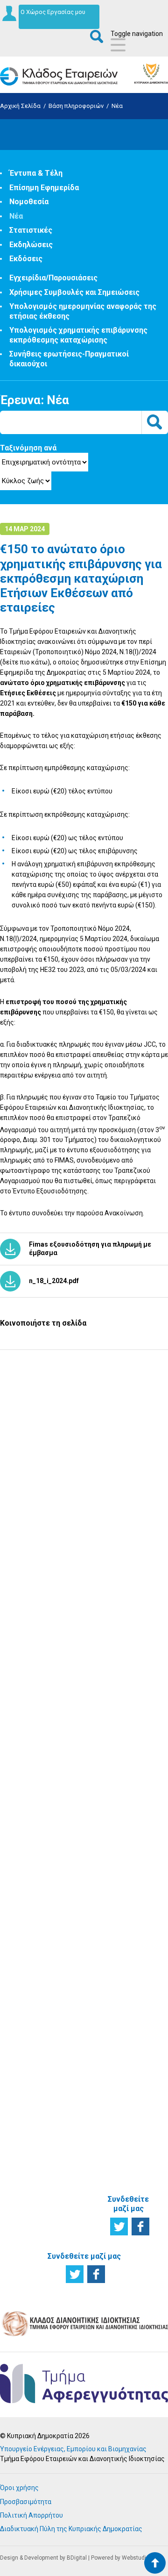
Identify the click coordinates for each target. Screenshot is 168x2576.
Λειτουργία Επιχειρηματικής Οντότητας (37, 1726)
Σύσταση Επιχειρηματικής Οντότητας (89, 1655)
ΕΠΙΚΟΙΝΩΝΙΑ (133, 2002)
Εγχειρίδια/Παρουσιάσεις (53, 278)
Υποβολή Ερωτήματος (84, 1392)
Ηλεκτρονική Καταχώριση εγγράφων (82, 1954)
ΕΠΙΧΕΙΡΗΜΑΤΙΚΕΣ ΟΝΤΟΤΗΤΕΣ (41, 1791)
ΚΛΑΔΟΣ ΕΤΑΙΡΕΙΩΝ (128, 1967)
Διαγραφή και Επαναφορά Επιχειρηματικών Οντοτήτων (89, 1839)
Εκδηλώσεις (31, 245)
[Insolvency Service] (84, 2401)
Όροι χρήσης (19, 2488)
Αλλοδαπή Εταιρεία (27, 1923)
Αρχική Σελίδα (20, 106)
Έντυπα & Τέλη (36, 173)
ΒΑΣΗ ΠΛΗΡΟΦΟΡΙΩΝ (138, 1638)
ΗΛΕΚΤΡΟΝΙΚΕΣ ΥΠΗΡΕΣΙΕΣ (87, 1886)
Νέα (117, 106)
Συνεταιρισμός (34, 1871)
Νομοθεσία (29, 202)
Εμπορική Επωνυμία (27, 1886)
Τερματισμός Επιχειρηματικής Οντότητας (37, 1752)
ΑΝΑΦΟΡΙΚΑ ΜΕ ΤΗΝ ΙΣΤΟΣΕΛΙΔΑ (132, 2159)
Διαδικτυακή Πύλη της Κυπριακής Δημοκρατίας (71, 2529)
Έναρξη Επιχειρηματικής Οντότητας (37, 1699)
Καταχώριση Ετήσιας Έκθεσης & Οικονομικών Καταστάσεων (84, 1756)
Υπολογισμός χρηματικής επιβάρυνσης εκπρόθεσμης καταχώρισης (78, 335)
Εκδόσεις (26, 259)
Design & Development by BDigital (43, 2558)
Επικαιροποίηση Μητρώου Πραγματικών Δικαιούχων (88, 1719)
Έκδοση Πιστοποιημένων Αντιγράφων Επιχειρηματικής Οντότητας (89, 1798)
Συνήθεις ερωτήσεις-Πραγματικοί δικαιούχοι (133, 1924)
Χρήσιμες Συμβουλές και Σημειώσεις (74, 292)
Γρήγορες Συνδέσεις (130, 1774)
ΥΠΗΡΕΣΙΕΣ (78, 1633)
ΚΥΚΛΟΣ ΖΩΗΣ (21, 1638)
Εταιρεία (25, 1860)
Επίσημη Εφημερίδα (44, 188)
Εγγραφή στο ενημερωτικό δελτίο (84, 1455)
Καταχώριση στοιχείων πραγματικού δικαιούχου (83, 2010)
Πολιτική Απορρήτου (31, 2515)
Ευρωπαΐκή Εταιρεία (29, 1905)
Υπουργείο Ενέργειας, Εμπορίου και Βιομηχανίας (73, 2449)
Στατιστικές (31, 230)
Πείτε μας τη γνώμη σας (84, 1580)
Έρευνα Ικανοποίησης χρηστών (84, 1518)
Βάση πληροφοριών (76, 106)
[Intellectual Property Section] (84, 2335)
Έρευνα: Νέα (35, 400)
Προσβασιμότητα (26, 2502)
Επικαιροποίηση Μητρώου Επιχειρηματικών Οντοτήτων (89, 1685)
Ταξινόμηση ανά (28, 448)
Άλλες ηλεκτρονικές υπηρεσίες (84, 1980)
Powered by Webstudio (120, 2558)
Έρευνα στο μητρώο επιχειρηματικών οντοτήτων (38, 1670)
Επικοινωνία (133, 2017)
